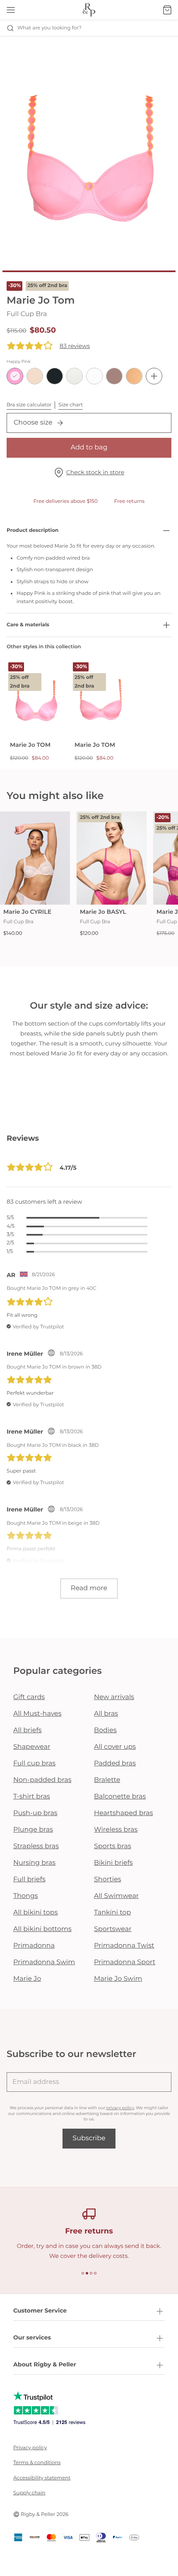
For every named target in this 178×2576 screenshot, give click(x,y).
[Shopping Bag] (167, 10)
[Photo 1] (89, 271)
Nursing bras (34, 1863)
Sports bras (113, 1846)
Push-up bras (35, 1813)
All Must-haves (37, 1714)
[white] (94, 376)
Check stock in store (95, 472)
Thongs (26, 1896)
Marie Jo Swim (118, 1979)
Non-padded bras (42, 1780)
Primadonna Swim (44, 1962)
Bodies (105, 1730)
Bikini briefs (113, 1863)
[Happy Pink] (15, 376)
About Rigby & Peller (45, 2364)
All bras (106, 1714)
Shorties (108, 1879)
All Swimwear (116, 1896)
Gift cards (29, 1697)
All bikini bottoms (42, 1929)
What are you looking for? (49, 28)
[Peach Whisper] (134, 376)
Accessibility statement (42, 2478)
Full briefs (29, 1879)
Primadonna (34, 1946)
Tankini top (112, 1913)
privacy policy (120, 2108)
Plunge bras (33, 1830)
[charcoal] (55, 376)
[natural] (75, 376)
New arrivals (114, 1697)
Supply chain (29, 2493)
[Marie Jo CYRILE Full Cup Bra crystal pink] (35, 858)
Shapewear (32, 1747)
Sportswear (113, 1929)
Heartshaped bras (124, 1813)
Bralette (107, 1780)
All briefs (28, 1730)
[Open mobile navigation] (11, 10)
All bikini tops (36, 1913)
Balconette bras (120, 1797)
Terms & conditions (37, 2463)
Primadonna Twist (124, 1946)
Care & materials (28, 625)
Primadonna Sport (125, 1962)
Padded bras (115, 1764)
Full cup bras (34, 1764)
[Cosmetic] (114, 376)
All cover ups (115, 1747)
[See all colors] (154, 376)
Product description (32, 530)
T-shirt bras (32, 1797)
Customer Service (40, 2310)
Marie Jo (27, 1979)
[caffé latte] (35, 376)
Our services (32, 2337)
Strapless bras (36, 1846)
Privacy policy (30, 2448)
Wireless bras (116, 1830)
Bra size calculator (29, 405)
